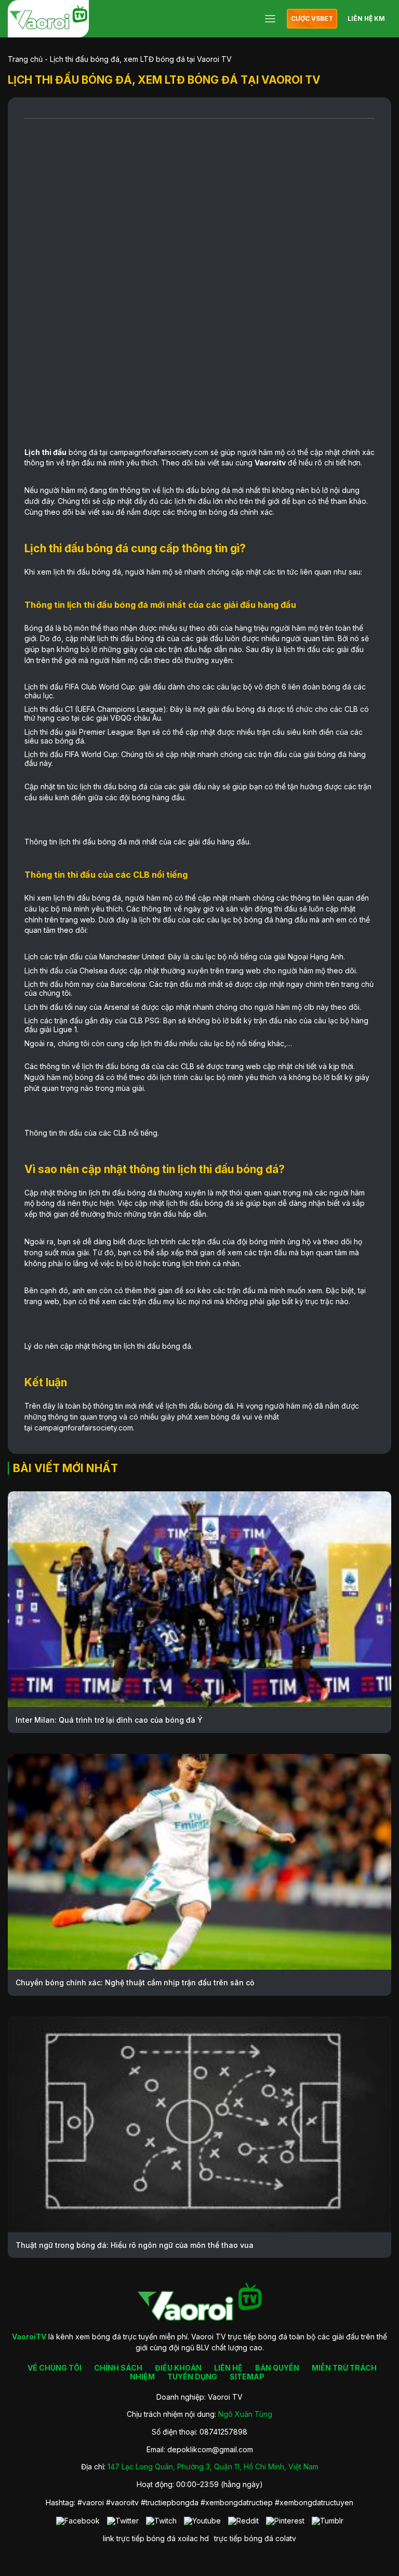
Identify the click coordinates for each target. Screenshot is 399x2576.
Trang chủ (25, 59)
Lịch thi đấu (45, 452)
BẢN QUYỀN (277, 2368)
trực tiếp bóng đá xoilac (157, 2538)
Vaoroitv (270, 463)
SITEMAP (247, 2377)
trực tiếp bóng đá (244, 2538)
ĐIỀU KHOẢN (178, 2368)
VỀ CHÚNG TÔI (55, 2368)
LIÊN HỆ (228, 2368)
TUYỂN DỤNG (192, 2377)
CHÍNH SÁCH (118, 2368)
